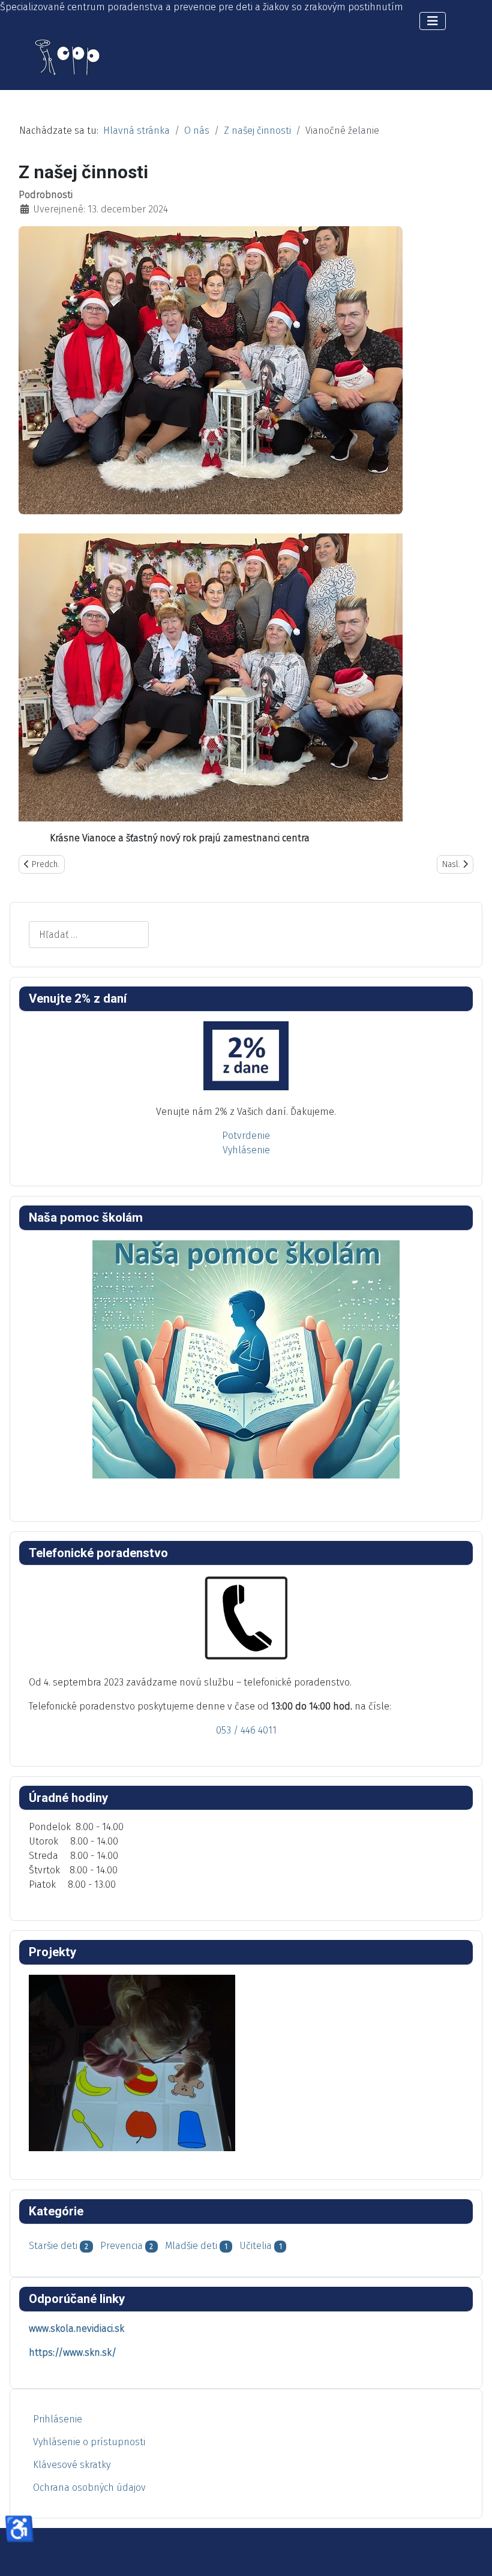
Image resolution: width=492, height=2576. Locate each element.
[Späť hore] (471, 2554)
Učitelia (256, 2246)
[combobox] (89, 935)
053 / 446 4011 (246, 1730)
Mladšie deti (191, 2246)
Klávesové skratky (72, 2465)
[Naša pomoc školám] (246, 1359)
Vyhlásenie (246, 1150)
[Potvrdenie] (246, 1056)
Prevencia (121, 2246)
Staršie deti (53, 2246)
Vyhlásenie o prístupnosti (89, 2442)
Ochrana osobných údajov (89, 2487)
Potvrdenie (246, 1136)
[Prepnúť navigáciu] (433, 21)
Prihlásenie (58, 2419)
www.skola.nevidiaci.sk (76, 2328)
